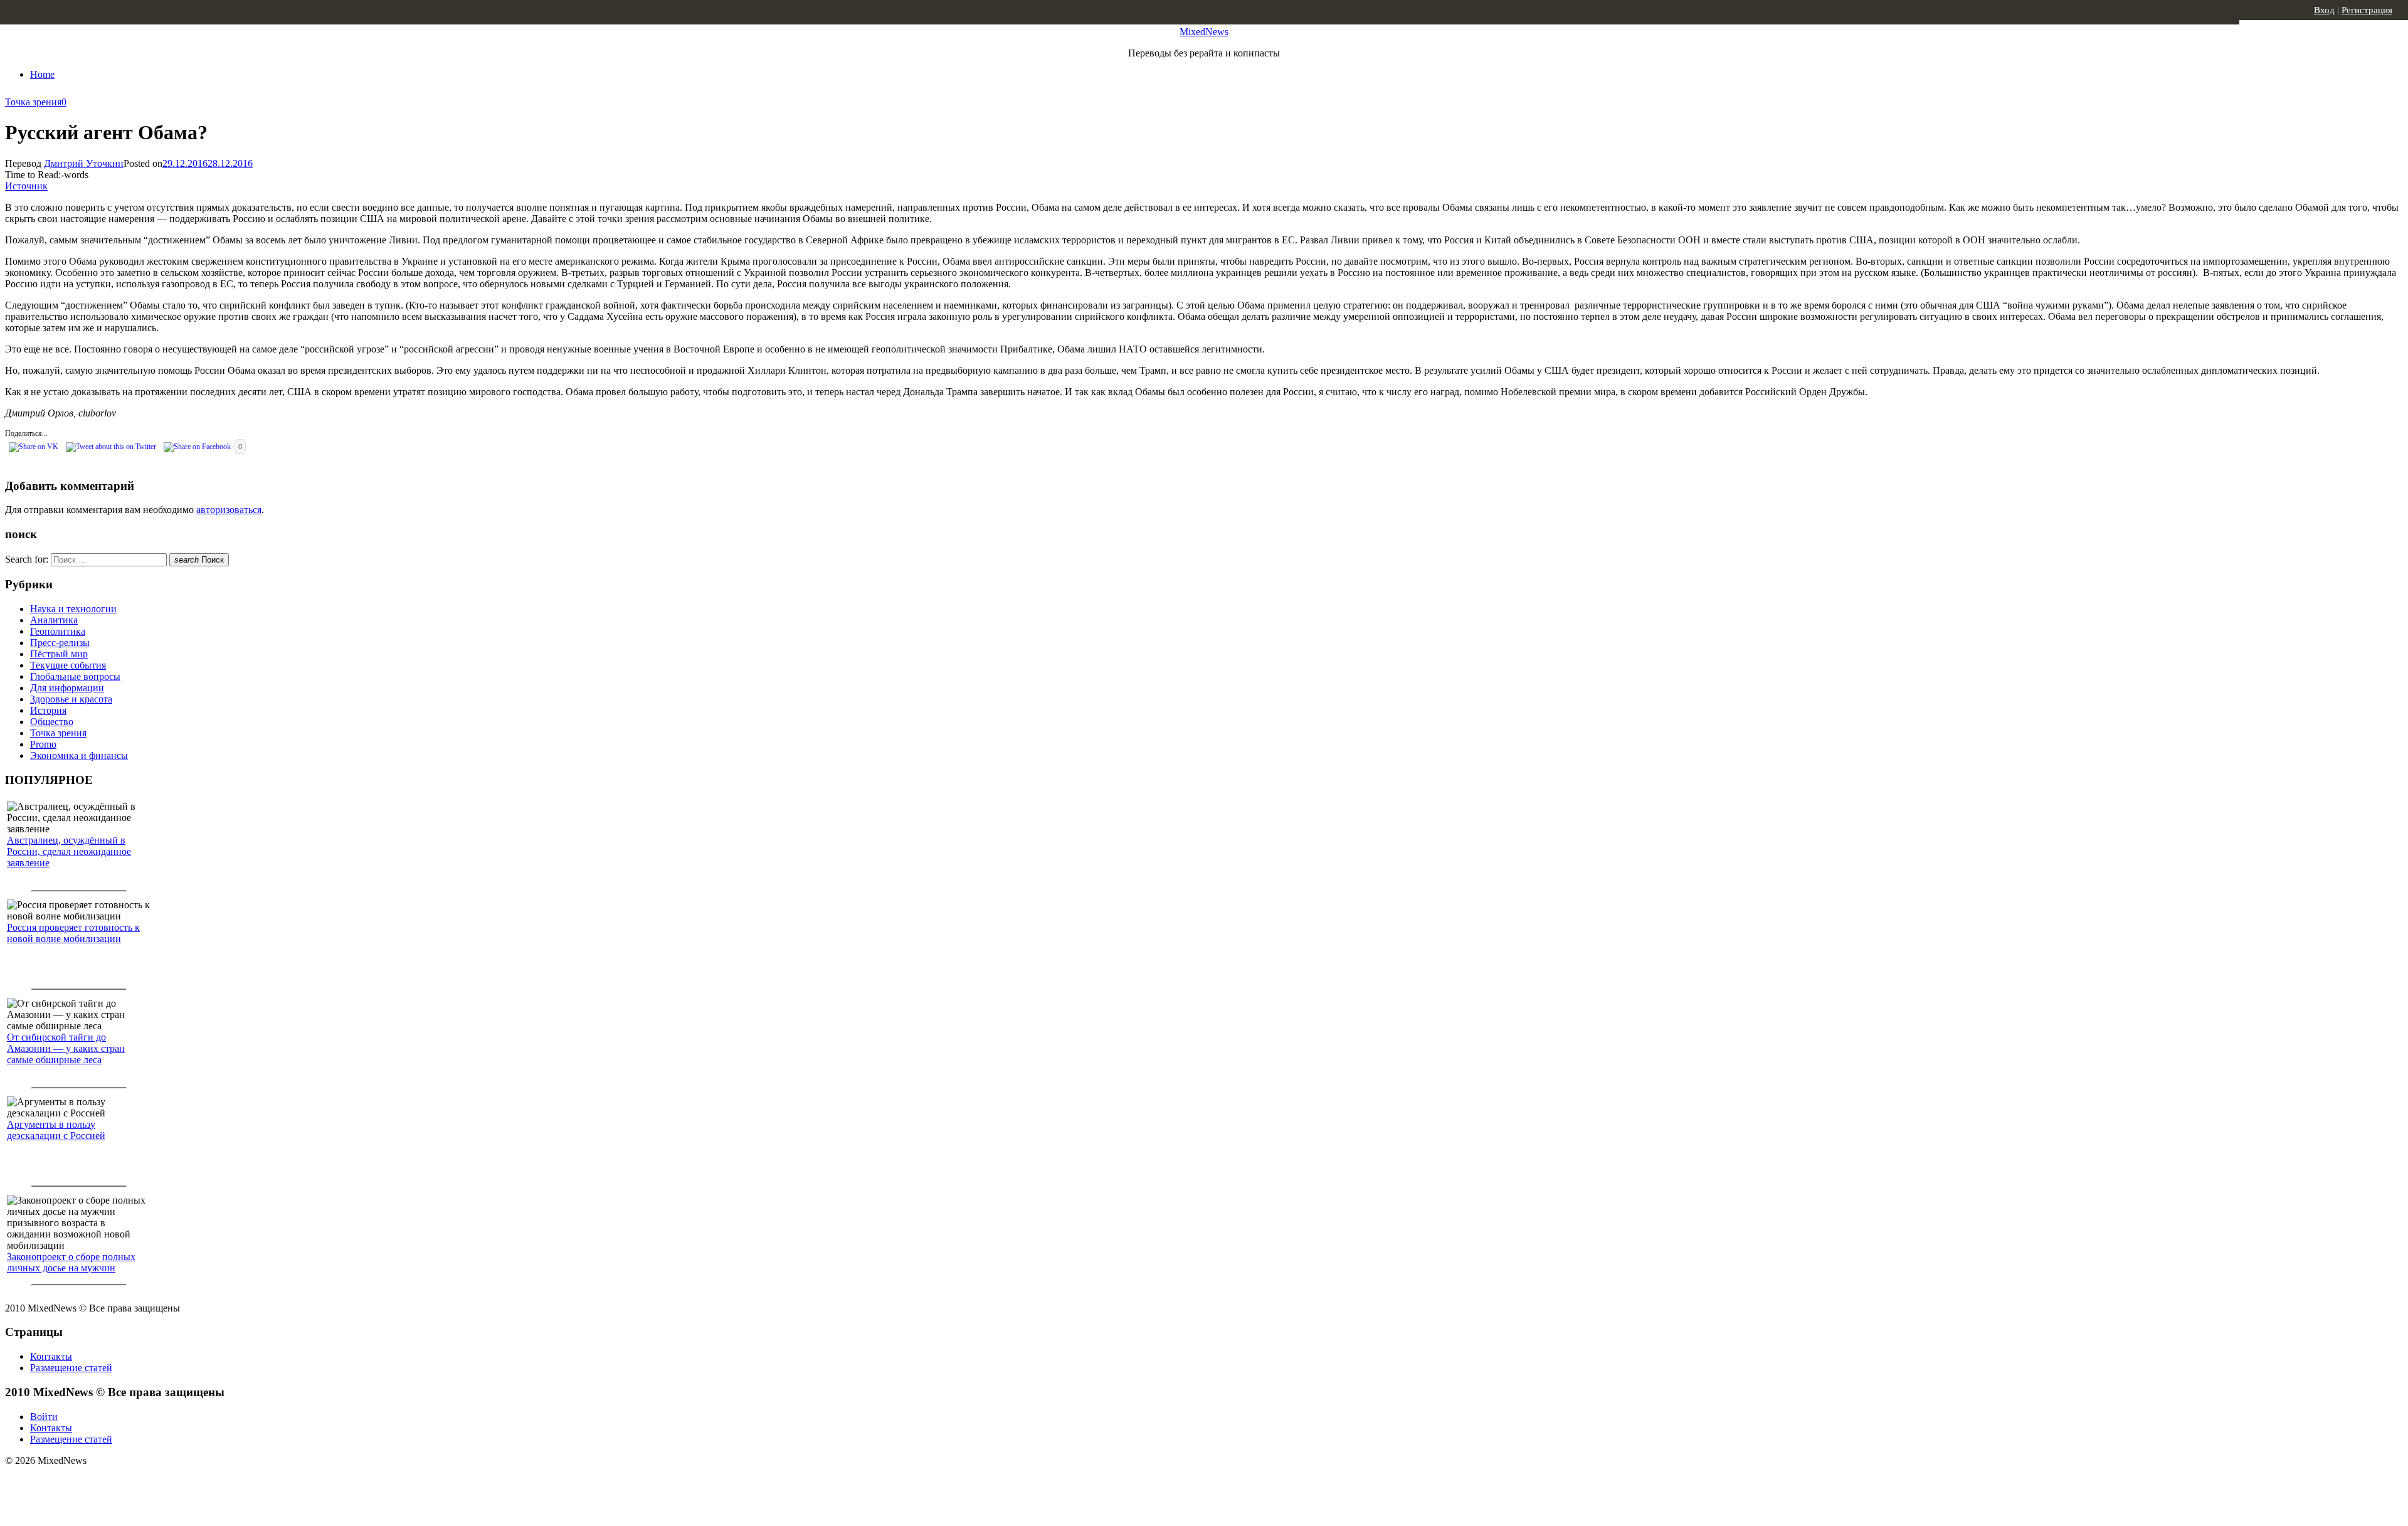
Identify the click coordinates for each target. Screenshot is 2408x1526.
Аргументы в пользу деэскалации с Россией (56, 1130)
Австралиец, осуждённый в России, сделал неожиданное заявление (69, 851)
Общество (52, 722)
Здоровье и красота (71, 699)
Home (42, 74)
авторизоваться (229, 510)
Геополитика (58, 631)
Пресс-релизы (60, 643)
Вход (2324, 10)
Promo (43, 744)
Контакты (51, 1356)
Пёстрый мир (59, 654)
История (48, 710)
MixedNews (1204, 32)
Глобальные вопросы (75, 676)
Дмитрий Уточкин (84, 163)
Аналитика (54, 620)
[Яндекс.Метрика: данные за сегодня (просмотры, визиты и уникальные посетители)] (103, 1483)
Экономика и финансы (79, 755)
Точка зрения (33, 102)
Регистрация (2367, 10)
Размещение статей (71, 1368)
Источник (26, 186)
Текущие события (68, 665)
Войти (44, 1417)
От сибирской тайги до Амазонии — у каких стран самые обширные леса (66, 1048)
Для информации (67, 688)
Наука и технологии (73, 609)
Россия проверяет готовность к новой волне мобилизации (73, 933)
